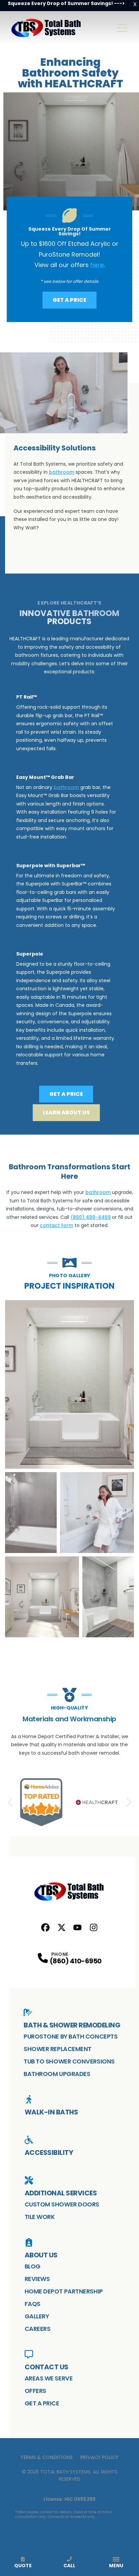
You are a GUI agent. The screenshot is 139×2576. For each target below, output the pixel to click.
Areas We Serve (49, 2378)
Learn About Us (66, 1113)
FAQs (33, 2304)
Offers (35, 2391)
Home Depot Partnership (64, 2291)
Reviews (37, 2279)
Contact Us (47, 2367)
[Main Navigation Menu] (122, 28)
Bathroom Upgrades (57, 2074)
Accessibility (49, 2153)
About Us (41, 2255)
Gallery (37, 2316)
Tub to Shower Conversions (69, 2061)
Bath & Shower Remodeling (72, 2025)
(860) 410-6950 (76, 1961)
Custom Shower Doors (62, 2204)
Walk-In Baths (51, 2112)
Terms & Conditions (47, 2457)
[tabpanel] (69, 1469)
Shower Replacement (58, 2049)
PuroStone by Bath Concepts (71, 2036)
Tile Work (40, 2217)
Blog (33, 2266)
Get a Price (69, 300)
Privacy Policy (99, 2457)
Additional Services (61, 2193)
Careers (38, 2329)
